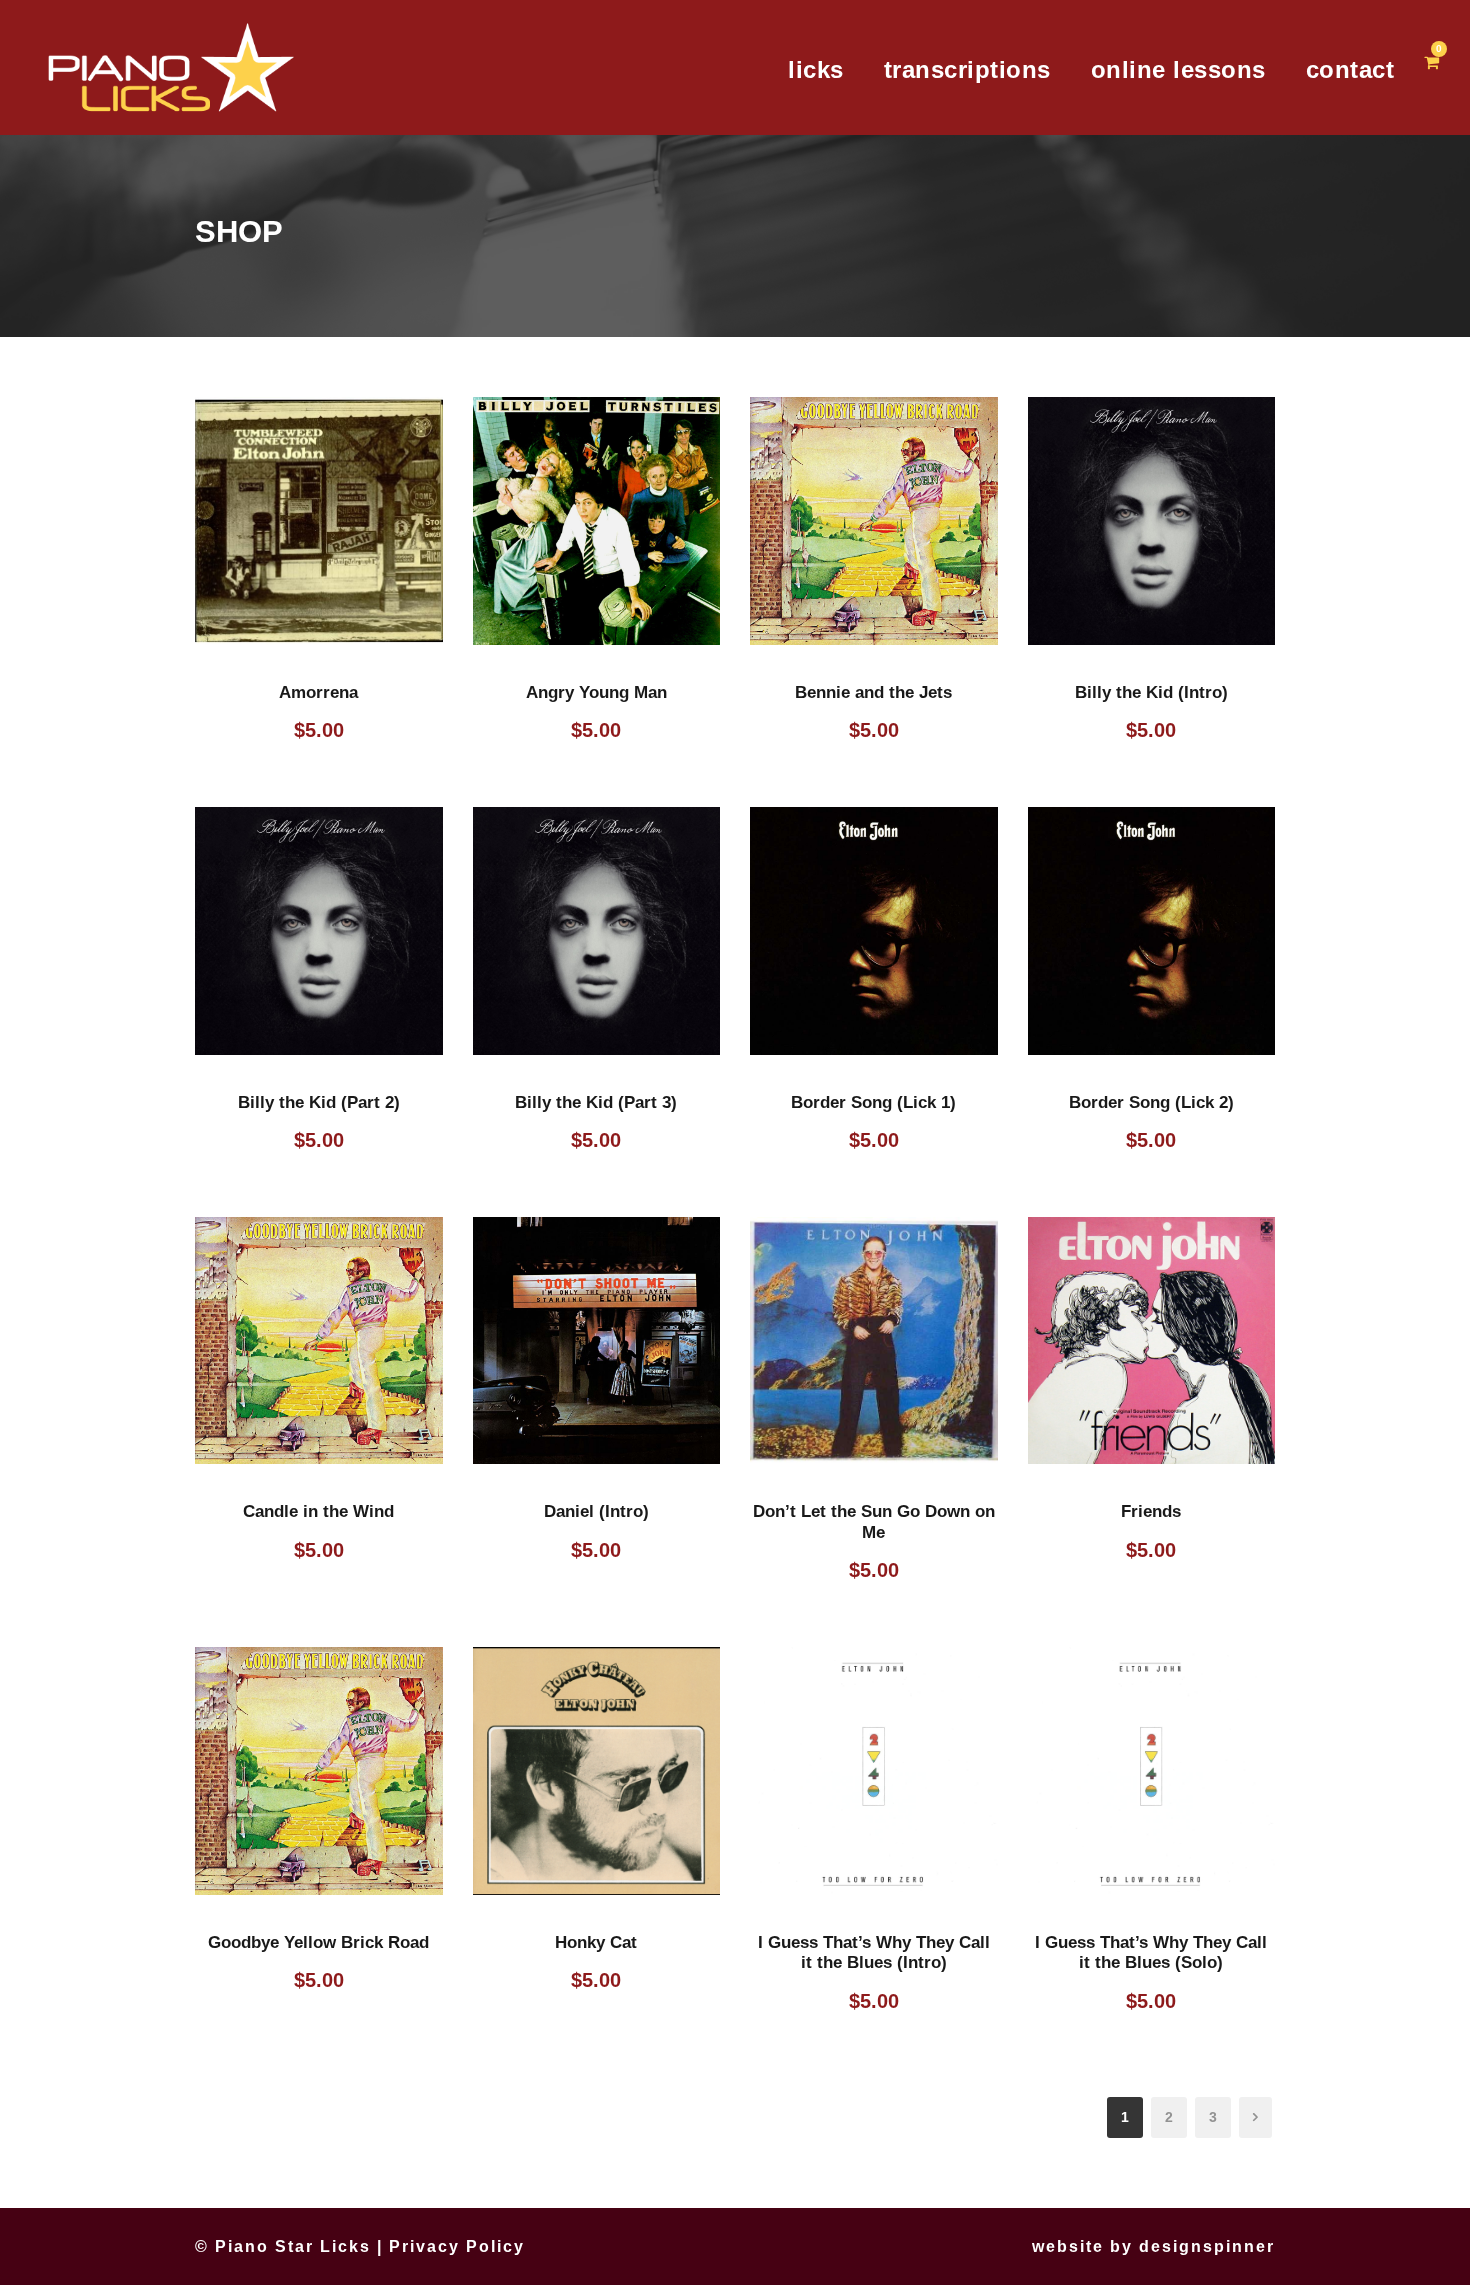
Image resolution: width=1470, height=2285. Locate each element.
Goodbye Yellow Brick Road (318, 1942)
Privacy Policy (457, 2246)
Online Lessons (1178, 69)
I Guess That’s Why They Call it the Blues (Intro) (874, 1952)
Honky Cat (596, 1942)
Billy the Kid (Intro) (1151, 692)
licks (816, 69)
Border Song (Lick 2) (1151, 1102)
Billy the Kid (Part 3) (596, 1102)
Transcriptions (967, 69)
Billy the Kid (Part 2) (319, 1102)
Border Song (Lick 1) (873, 1102)
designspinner (1207, 2246)
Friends (1151, 1511)
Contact (1350, 69)
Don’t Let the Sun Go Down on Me (874, 1521)
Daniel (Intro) (596, 1511)
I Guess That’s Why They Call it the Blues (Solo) (1151, 1952)
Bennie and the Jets (873, 692)
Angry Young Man (596, 692)
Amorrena (318, 692)
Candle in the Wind (318, 1511)
